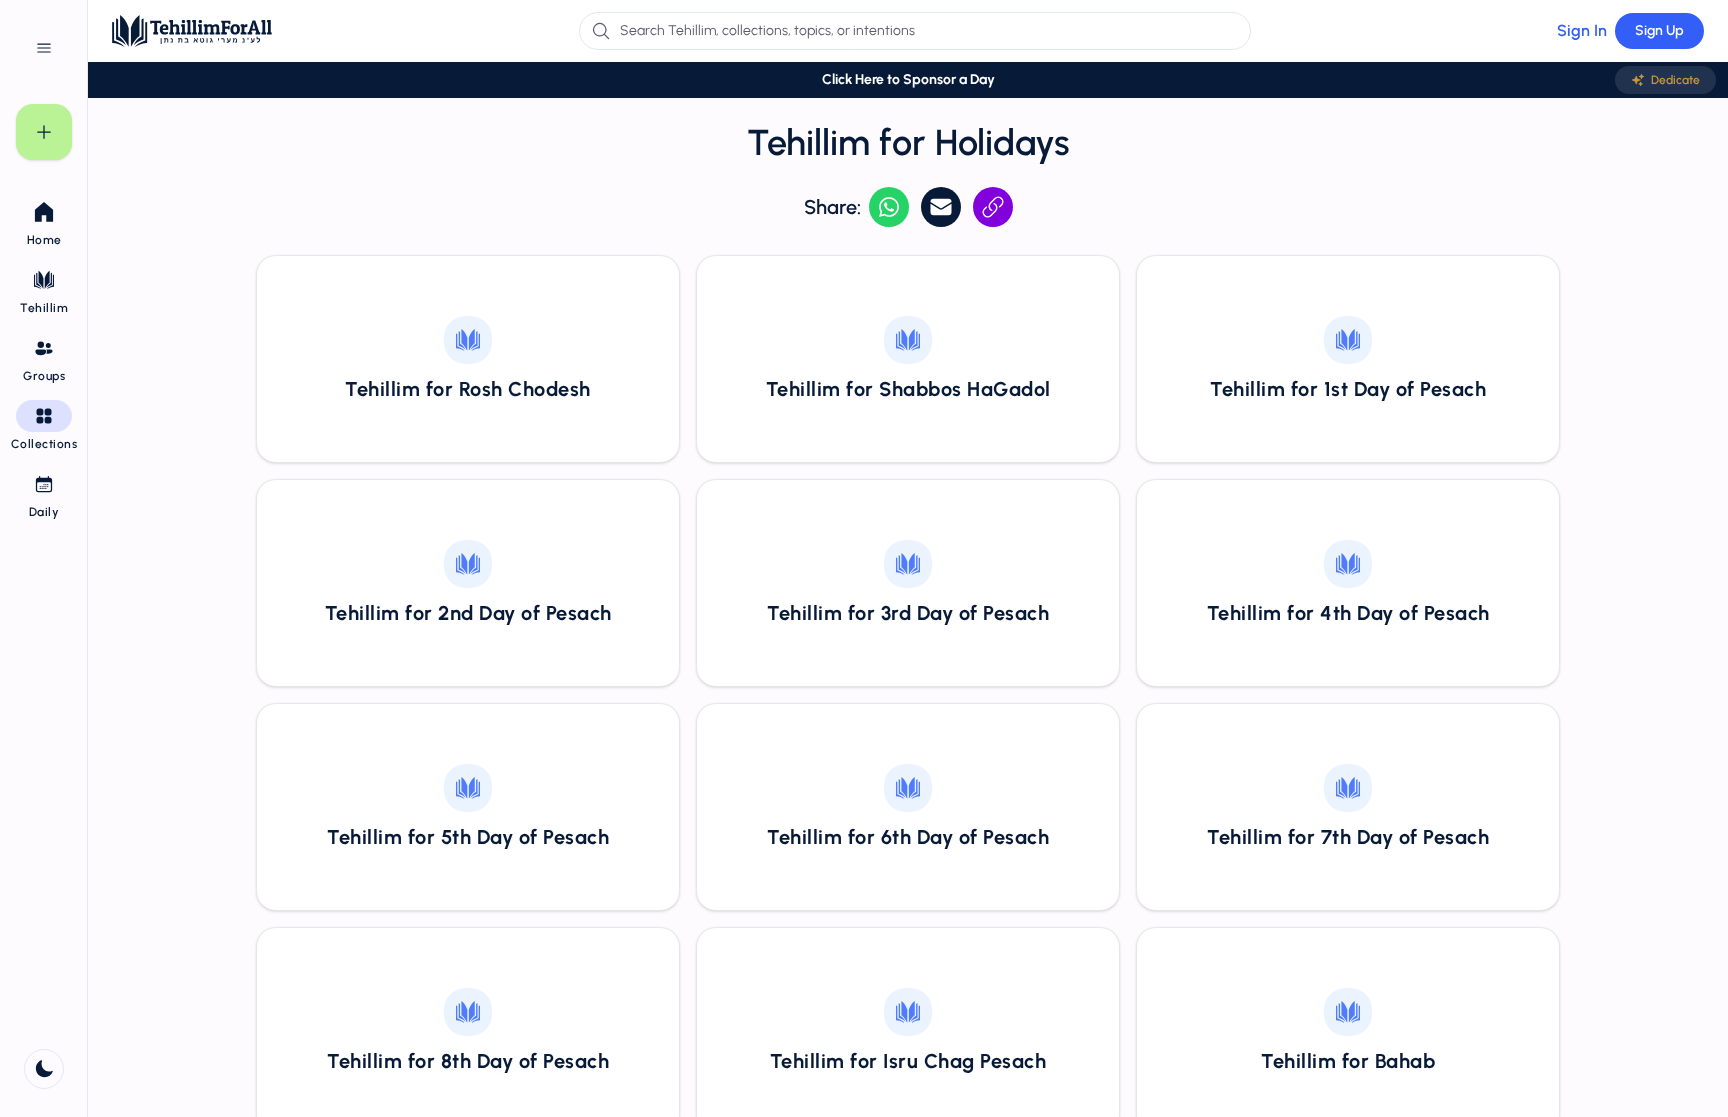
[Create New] (44, 132)
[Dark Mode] (44, 1069)
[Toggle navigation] (44, 48)
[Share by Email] (941, 207)
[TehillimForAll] (192, 31)
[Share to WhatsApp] (889, 207)
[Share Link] (993, 207)
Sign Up (1659, 30)
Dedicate (1675, 80)
